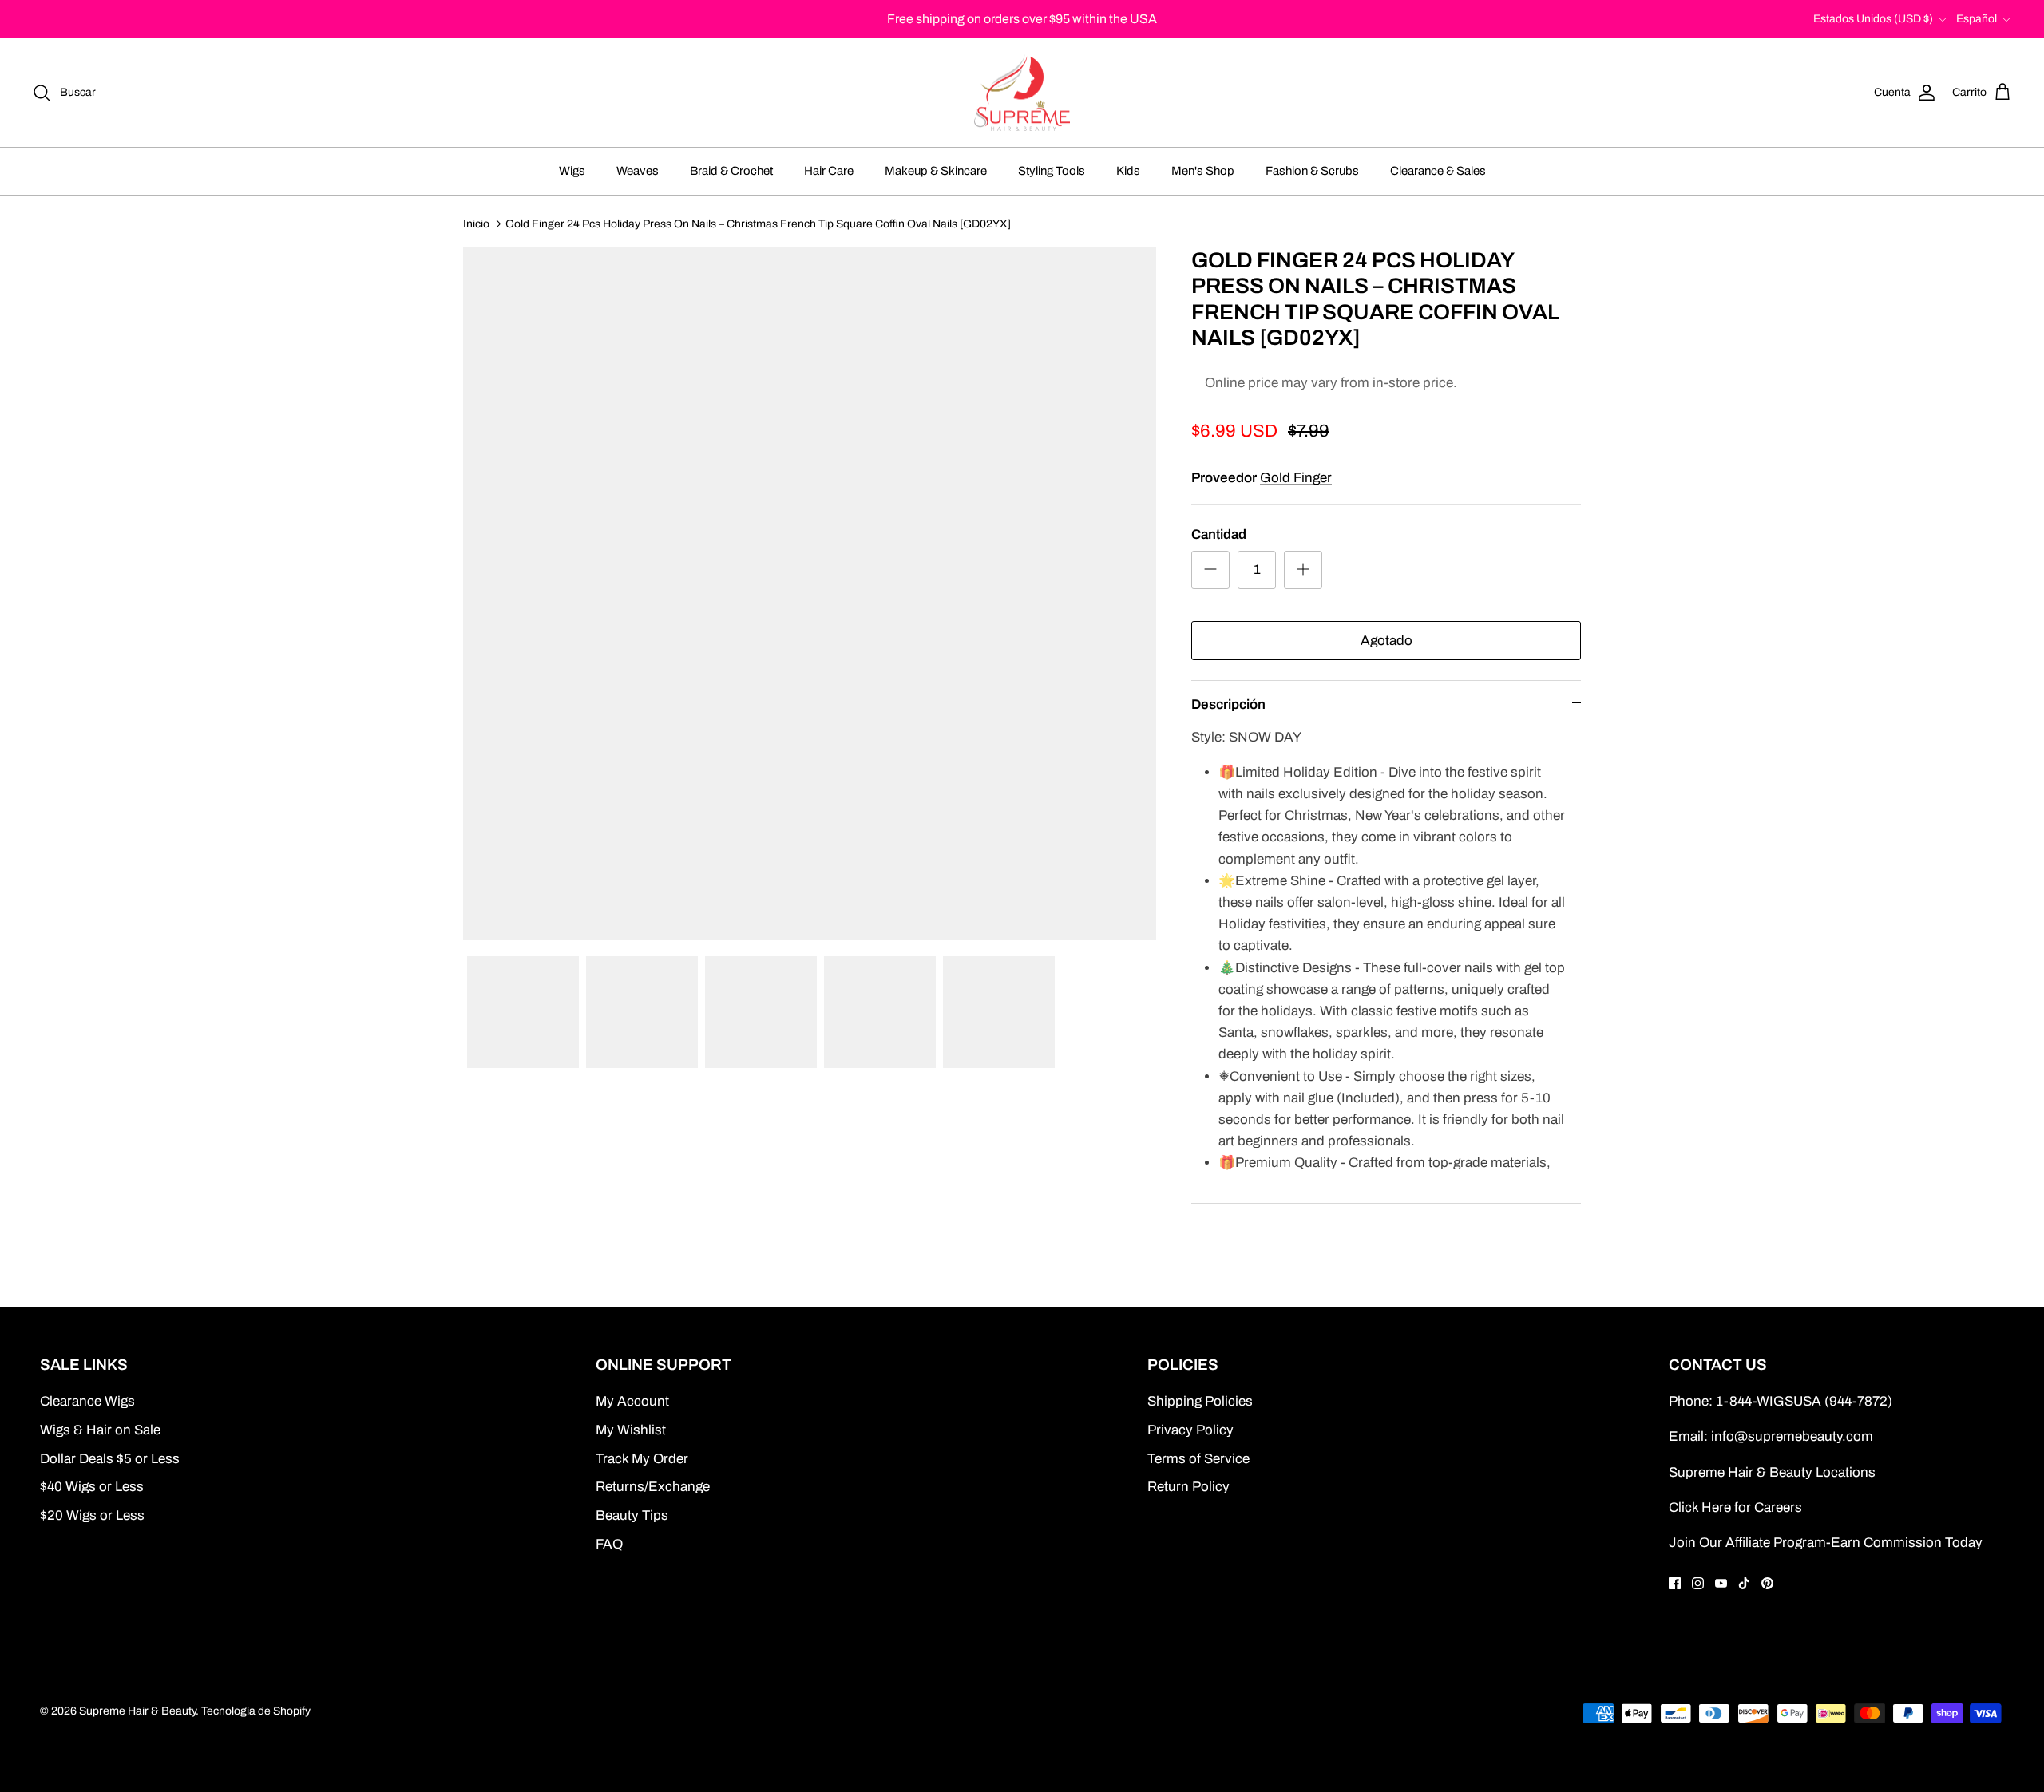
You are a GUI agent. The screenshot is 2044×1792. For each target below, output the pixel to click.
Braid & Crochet (731, 171)
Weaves (638, 171)
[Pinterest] (1767, 1583)
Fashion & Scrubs (1312, 171)
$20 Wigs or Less (92, 1515)
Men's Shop (1203, 171)
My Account (632, 1401)
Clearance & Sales (1438, 171)
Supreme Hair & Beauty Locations (1772, 1472)
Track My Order (642, 1459)
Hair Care (829, 171)
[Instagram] (1698, 1583)
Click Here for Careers (1735, 1507)
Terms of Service (1198, 1459)
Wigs (572, 171)
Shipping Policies (1200, 1401)
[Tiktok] (1744, 1583)
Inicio (476, 223)
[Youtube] (1721, 1583)
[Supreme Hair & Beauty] (1022, 93)
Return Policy (1188, 1487)
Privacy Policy (1190, 1430)
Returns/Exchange (653, 1487)
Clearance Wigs (87, 1401)
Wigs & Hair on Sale (100, 1430)
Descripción (1228, 704)
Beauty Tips (632, 1515)
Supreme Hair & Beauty (137, 1711)
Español (1977, 19)
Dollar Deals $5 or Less (110, 1459)
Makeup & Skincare (936, 171)
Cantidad (1219, 534)
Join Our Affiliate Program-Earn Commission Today (1826, 1543)
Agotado (1386, 641)
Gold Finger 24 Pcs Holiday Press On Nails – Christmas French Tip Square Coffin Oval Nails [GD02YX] (758, 223)
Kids (1128, 171)
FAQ (609, 1544)
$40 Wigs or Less (92, 1487)
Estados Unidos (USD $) (1873, 19)
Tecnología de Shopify (256, 1711)
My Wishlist (631, 1430)
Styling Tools (1052, 171)
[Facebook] (1675, 1583)
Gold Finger (1296, 478)
